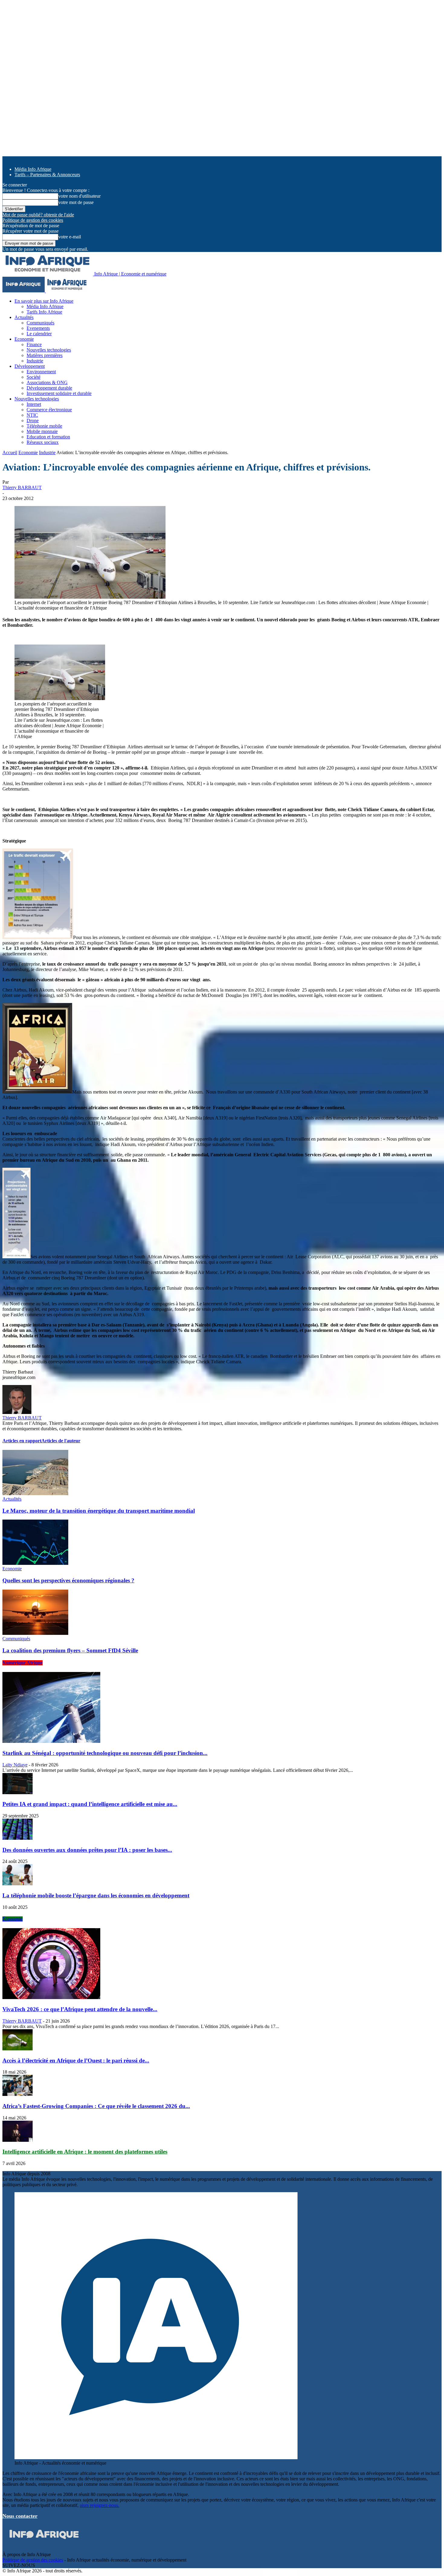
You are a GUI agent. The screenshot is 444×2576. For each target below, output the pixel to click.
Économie (13, 1919)
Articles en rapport (22, 1441)
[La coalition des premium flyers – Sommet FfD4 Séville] (35, 1633)
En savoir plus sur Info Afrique (44, 301)
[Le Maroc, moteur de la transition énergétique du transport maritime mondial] (35, 1493)
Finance (34, 344)
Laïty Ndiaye (15, 1765)
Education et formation (48, 437)
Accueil (10, 452)
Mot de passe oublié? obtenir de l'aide (38, 215)
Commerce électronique (49, 410)
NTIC (32, 415)
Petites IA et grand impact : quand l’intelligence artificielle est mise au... (90, 1804)
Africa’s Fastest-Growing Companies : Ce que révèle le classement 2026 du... (96, 2106)
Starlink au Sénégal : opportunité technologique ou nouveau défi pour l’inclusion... (105, 1753)
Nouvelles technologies (49, 350)
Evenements (38, 328)
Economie (24, 339)
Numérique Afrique (23, 1663)
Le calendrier (39, 334)
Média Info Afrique (33, 169)
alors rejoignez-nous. (100, 2505)
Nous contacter (20, 2516)
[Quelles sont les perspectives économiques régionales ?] (35, 1563)
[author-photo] (17, 1412)
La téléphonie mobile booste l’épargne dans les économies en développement (96, 1895)
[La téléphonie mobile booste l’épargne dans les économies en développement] (18, 1884)
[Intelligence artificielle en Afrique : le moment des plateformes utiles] (18, 2140)
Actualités (24, 317)
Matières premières (45, 355)
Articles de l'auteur (61, 1441)
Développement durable (49, 388)
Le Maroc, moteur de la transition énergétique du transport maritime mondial (99, 1511)
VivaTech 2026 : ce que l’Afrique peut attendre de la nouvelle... (80, 2009)
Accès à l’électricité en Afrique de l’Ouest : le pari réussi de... (76, 2060)
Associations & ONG (47, 382)
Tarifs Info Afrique (44, 312)
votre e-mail (70, 237)
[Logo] (24, 291)
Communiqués (40, 323)
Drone (33, 420)
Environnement (41, 372)
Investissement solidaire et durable (59, 393)
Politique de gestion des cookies (33, 220)
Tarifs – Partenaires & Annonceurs (47, 175)
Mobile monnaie (42, 431)
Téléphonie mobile (44, 426)
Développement (30, 366)
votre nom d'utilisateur (79, 196)
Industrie (35, 361)
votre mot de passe (76, 202)
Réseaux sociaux (43, 442)
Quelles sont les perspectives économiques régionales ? (68, 1580)
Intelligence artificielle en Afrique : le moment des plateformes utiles (85, 2152)
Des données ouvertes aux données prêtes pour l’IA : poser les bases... (87, 1850)
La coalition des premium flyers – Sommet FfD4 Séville (70, 1650)
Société (34, 377)
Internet (34, 404)
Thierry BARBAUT (22, 487)
